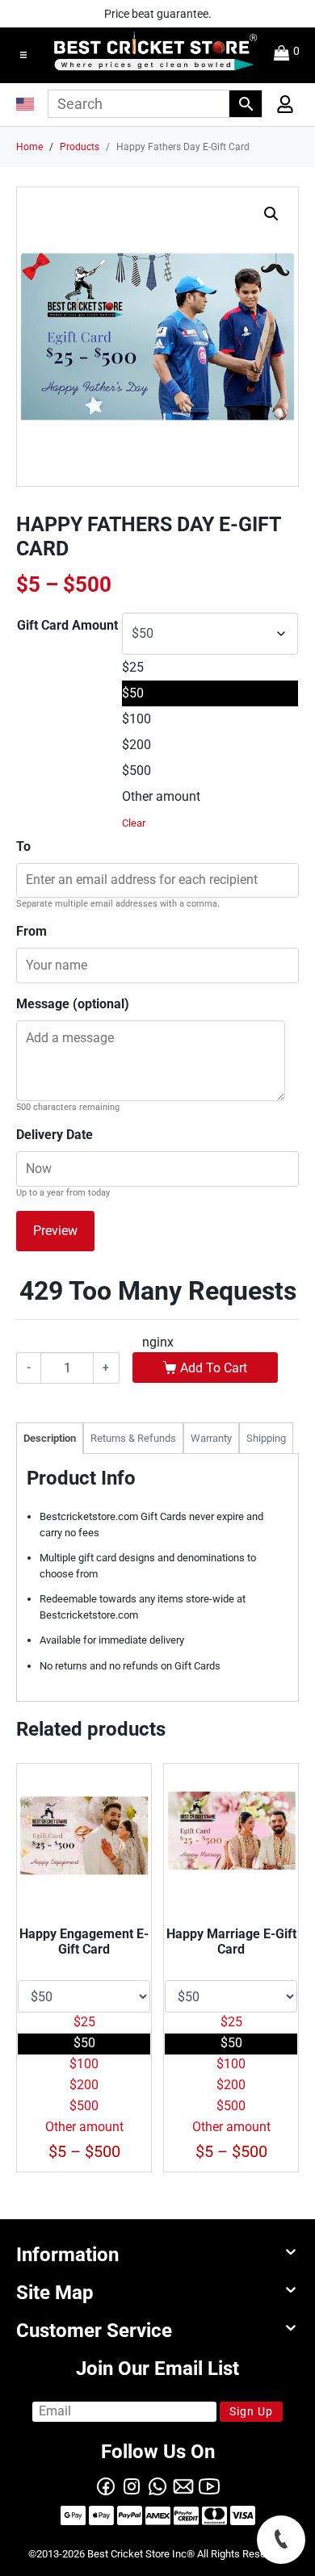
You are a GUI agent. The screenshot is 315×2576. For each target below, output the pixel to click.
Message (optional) (73, 1004)
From (31, 931)
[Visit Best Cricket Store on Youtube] (209, 2485)
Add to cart (214, 1368)
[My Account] (280, 108)
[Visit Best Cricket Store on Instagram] (132, 2485)
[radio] (210, 668)
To (23, 846)
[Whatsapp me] (157, 2485)
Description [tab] (50, 1438)
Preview (55, 1231)
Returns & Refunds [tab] (133, 1438)
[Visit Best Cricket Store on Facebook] (106, 2485)
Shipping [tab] (266, 1438)
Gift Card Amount (67, 625)
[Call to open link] (281, 2540)
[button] (23, 55)
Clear (134, 823)
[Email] (183, 2485)
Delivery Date (55, 1135)
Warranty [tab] (211, 1438)
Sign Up (251, 2411)
